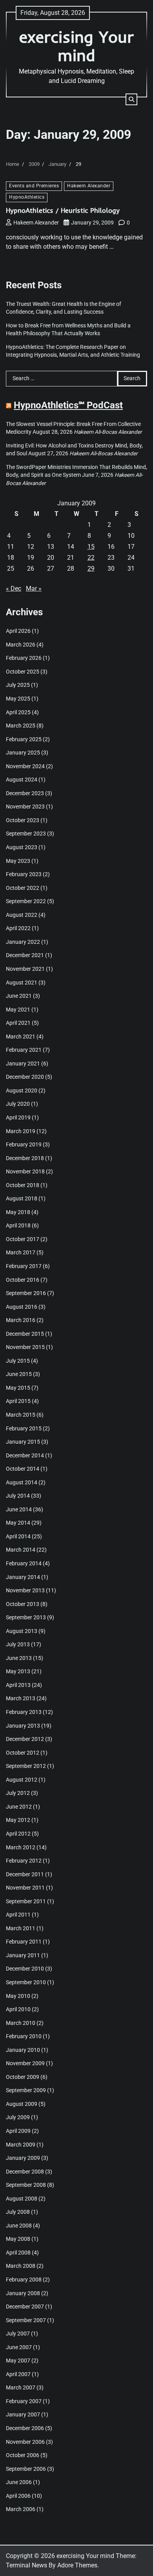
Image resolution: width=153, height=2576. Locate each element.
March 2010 (21, 2023)
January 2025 (23, 753)
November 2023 (25, 807)
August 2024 (22, 780)
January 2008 (23, 2293)
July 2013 (18, 1644)
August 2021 (22, 983)
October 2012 (23, 1753)
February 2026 (24, 658)
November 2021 (25, 969)
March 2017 (21, 1252)
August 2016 (22, 1307)
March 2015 (21, 1415)
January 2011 (23, 1955)
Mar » (34, 588)
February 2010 (24, 2036)
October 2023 (23, 820)
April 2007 (18, 2374)
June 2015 (19, 1374)
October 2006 (23, 2455)
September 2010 (26, 1982)
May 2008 (18, 2239)
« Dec (14, 588)
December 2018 (25, 1158)
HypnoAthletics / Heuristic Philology (63, 210)
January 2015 (23, 1442)
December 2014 (25, 1455)
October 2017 (23, 1239)
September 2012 (26, 1766)
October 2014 (23, 1469)
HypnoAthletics (27, 197)
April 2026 (18, 631)
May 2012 (18, 1820)
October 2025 (23, 672)
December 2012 (25, 1739)
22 (91, 558)
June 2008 (19, 2226)
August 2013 (22, 1631)
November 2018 (25, 1171)
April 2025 (18, 712)
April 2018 (18, 1225)
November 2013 (25, 1590)
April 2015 (18, 1401)
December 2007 (25, 2307)
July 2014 (18, 1496)
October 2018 (23, 1185)
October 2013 (23, 1604)
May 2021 (18, 1010)
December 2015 (25, 1334)
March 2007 (21, 2387)
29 (91, 569)
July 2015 (18, 1361)
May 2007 (18, 2360)
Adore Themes (77, 2565)
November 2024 (25, 766)
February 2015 (24, 1428)
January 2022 (23, 942)
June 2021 (19, 996)
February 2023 (24, 874)
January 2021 (23, 1063)
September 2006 (26, 2469)
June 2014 (19, 1509)
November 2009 (25, 2063)
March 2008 (21, 2266)
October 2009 (23, 2077)
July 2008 (18, 2212)
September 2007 (26, 2320)
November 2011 (25, 1888)
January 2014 (23, 1577)
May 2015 (18, 1388)
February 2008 (24, 2280)
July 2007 (18, 2333)
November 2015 (25, 1347)
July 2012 (18, 1793)
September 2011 (26, 1901)
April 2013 (18, 1685)
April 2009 (18, 2131)
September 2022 (26, 901)
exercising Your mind (76, 46)
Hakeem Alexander (89, 186)
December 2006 (25, 2428)
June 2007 (19, 2347)
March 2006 (21, 2509)
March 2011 (21, 1928)
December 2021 (25, 955)
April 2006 (18, 2496)
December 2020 (25, 1077)
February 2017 (24, 1266)
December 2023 (25, 793)
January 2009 (23, 2158)
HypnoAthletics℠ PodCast (68, 405)
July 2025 (18, 685)
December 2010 (25, 1969)
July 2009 (18, 2117)
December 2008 (25, 2172)
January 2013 (23, 1726)
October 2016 (23, 1280)
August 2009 (22, 2104)
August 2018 (22, 1198)
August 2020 (22, 1090)
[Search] (131, 99)
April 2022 (18, 928)
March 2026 (21, 645)
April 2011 (18, 1915)
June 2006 (19, 2482)
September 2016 (26, 1293)
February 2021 (24, 1050)
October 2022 (23, 888)
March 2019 (21, 1131)
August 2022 (22, 915)
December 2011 (25, 1874)
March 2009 (21, 2145)
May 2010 (18, 1996)
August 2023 (22, 847)
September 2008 (26, 2185)
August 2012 (22, 1780)
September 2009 (26, 2090)
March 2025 (21, 726)
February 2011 (24, 1942)
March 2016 (21, 1320)
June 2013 (19, 1658)
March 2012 (21, 1847)
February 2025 (24, 739)
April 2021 (18, 1023)
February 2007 (24, 2401)
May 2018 (18, 1212)
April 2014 (18, 1536)
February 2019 (24, 1144)
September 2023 (26, 834)
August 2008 (22, 2199)
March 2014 (21, 1550)
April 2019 (18, 1117)
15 (91, 547)
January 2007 (23, 2414)
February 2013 (24, 1712)
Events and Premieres (34, 186)
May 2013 (18, 1671)
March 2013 (21, 1698)
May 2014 (18, 1523)
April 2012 (18, 1834)
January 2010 (23, 2050)
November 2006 (25, 2442)
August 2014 (22, 1482)
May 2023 (18, 861)
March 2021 (21, 1037)
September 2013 (26, 1617)
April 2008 (18, 2253)
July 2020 (18, 1104)
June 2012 (19, 1807)
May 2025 (18, 699)
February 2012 (24, 1861)
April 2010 (18, 2009)
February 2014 (24, 1563)
